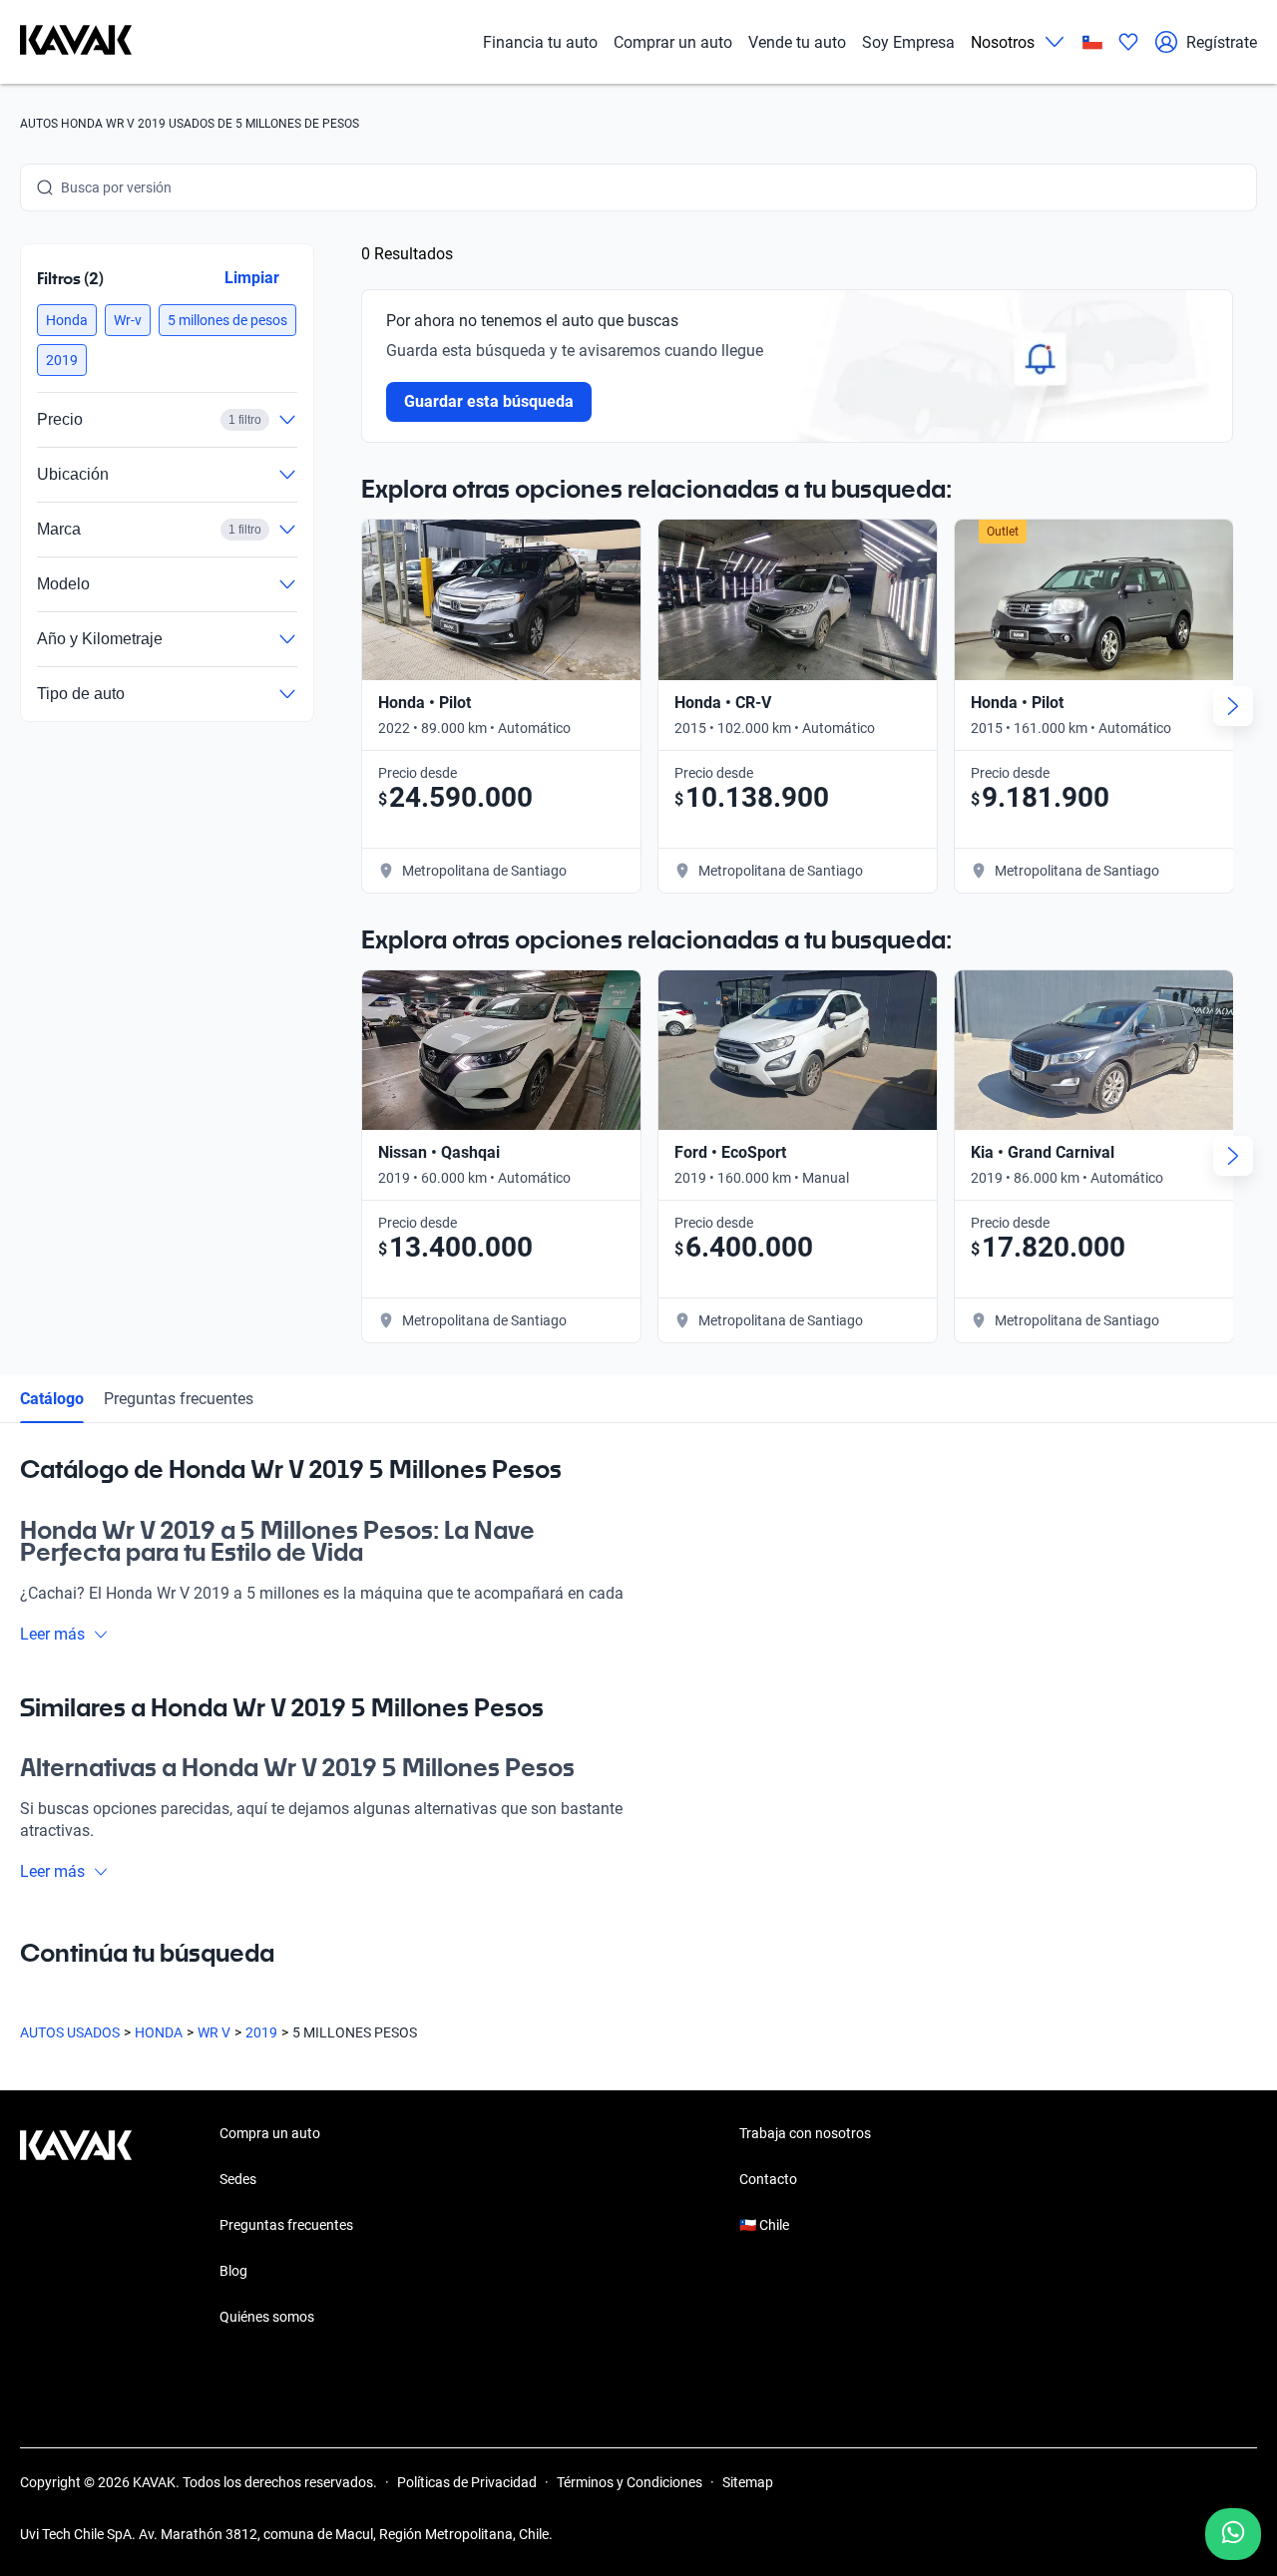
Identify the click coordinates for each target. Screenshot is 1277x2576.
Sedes (238, 2179)
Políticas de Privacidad (467, 2482)
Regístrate (1222, 42)
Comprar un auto (673, 42)
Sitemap (748, 2482)
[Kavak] (76, 42)
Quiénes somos (267, 2317)
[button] (67, 320)
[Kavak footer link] (76, 2227)
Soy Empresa (908, 42)
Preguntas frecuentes (179, 1399)
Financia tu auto (540, 42)
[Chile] (1092, 42)
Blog (233, 2271)
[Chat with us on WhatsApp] (1233, 2534)
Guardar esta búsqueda (489, 401)
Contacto (768, 2179)
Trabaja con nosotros (805, 2133)
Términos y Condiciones (630, 2482)
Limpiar (252, 278)
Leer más (52, 1634)
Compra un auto (270, 2133)
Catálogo (52, 1399)
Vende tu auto (797, 42)
